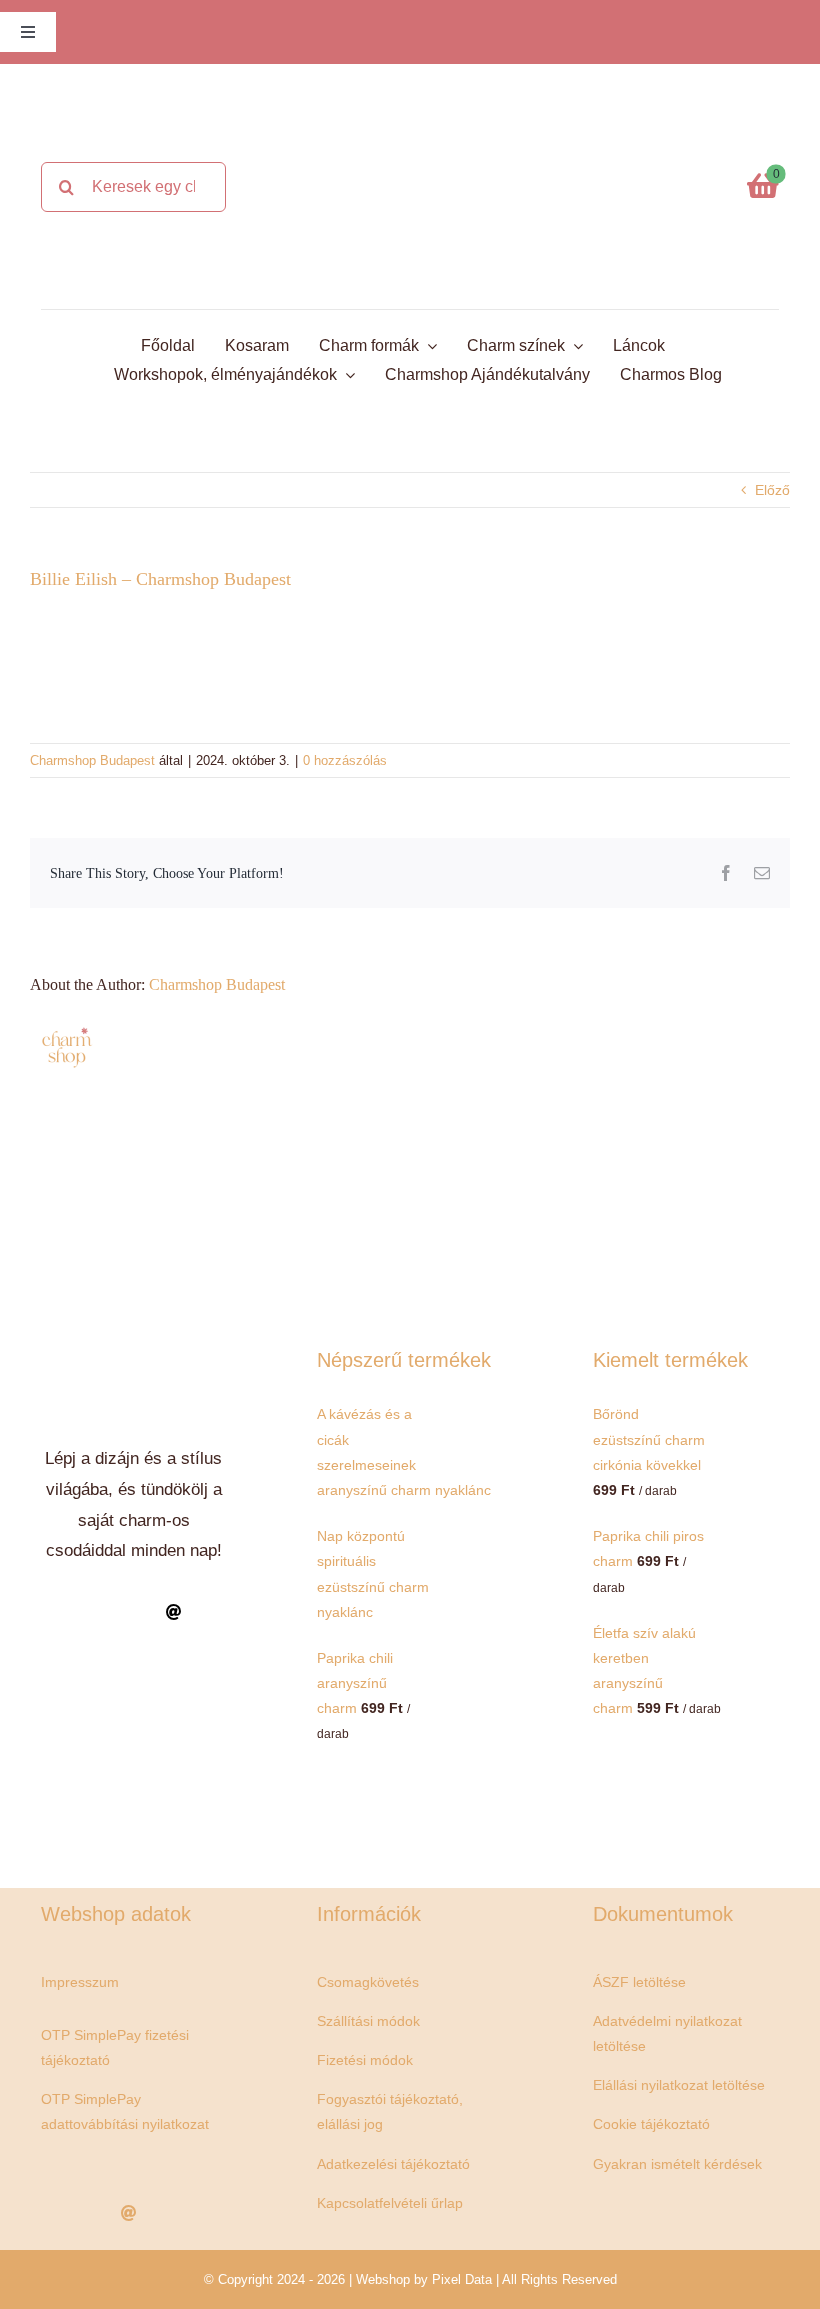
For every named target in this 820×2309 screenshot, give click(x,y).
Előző (772, 490)
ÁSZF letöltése (639, 1982)
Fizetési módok (365, 2060)
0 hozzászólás (345, 760)
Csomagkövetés (368, 1982)
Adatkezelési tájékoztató (393, 2164)
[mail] (174, 1612)
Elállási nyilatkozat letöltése (679, 2085)
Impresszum (80, 1982)
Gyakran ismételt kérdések (677, 2164)
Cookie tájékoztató (651, 2124)
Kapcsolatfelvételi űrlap (390, 2203)
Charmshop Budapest (92, 760)
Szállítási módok (368, 2021)
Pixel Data (462, 2279)
